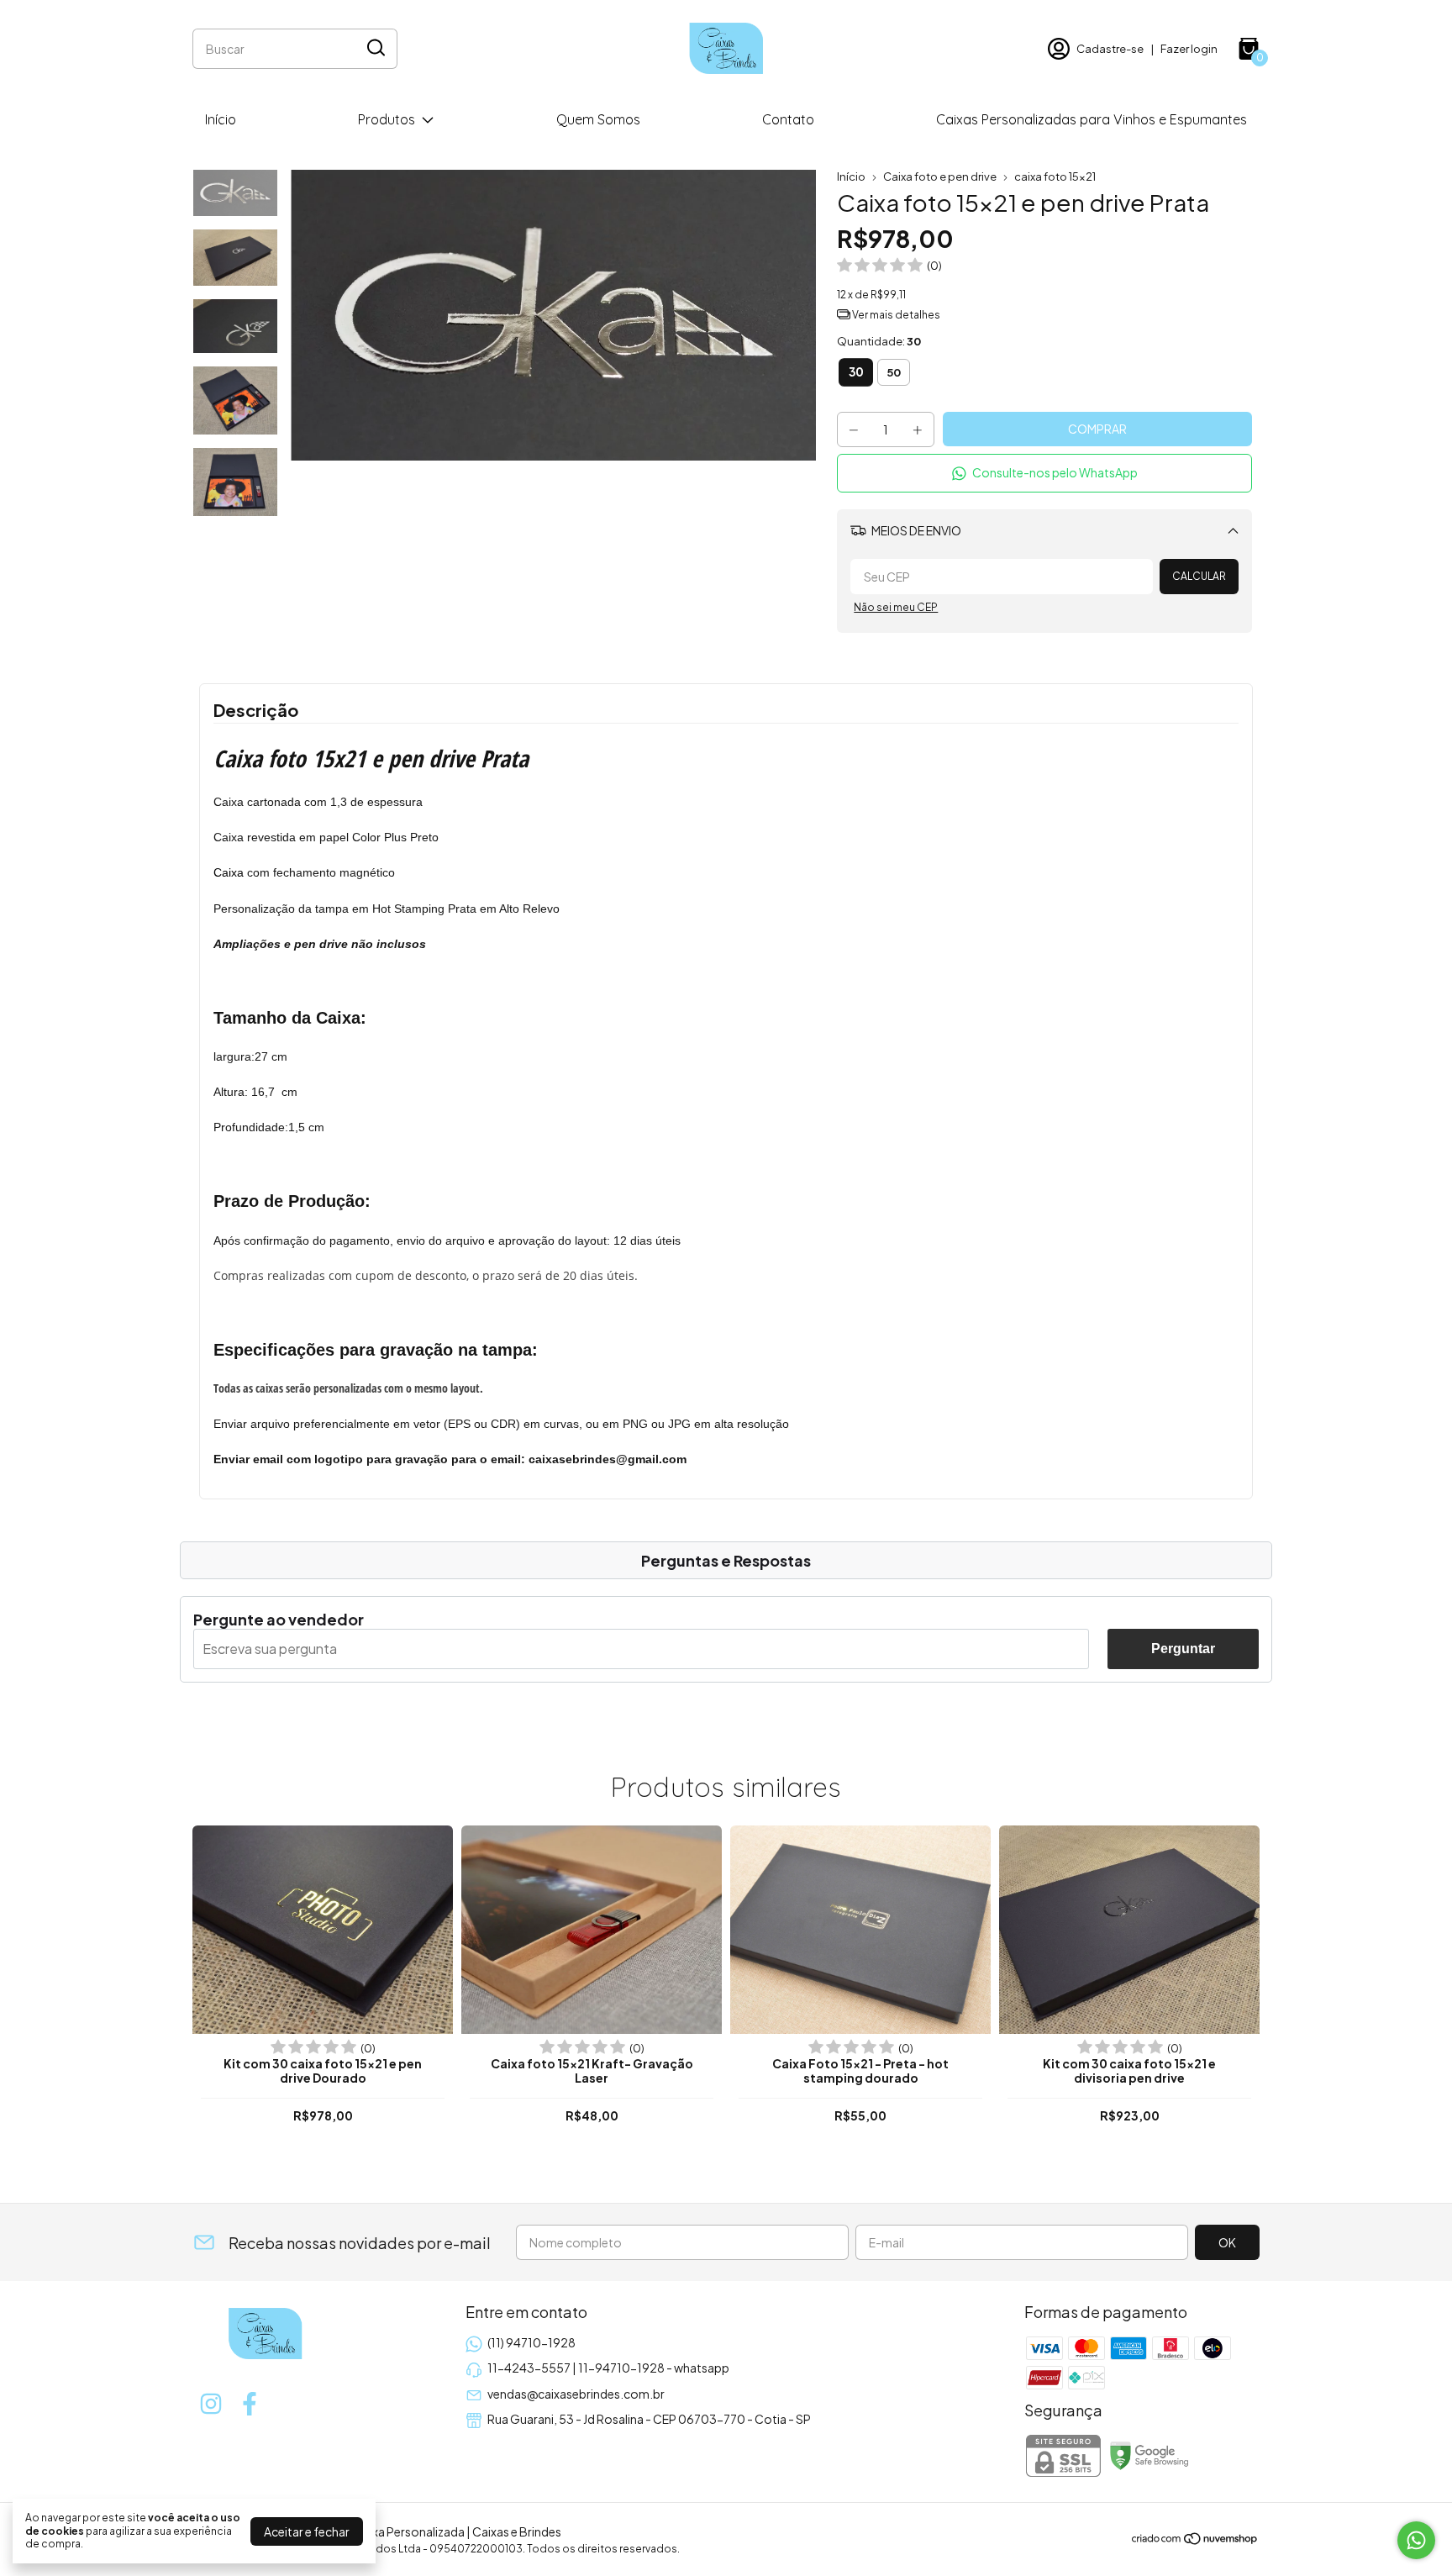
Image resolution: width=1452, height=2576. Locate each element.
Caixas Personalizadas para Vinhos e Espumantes (1092, 119)
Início (221, 119)
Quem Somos (598, 119)
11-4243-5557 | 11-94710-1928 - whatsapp (608, 2368)
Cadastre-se (1110, 49)
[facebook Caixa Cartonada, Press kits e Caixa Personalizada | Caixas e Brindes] (250, 2404)
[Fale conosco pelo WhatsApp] (1416, 2540)
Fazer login (1189, 49)
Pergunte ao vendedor (279, 1619)
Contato (788, 119)
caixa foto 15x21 (1055, 176)
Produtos (387, 119)
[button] (1044, 473)
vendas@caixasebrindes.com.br (576, 2394)
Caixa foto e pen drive (940, 176)
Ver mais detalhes (895, 315)
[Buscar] (375, 48)
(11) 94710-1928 (531, 2342)
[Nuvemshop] (1195, 2541)
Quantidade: (879, 341)
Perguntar (1183, 1649)
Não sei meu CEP (896, 607)
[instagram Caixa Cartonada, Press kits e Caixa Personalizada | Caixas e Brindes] (211, 2404)
